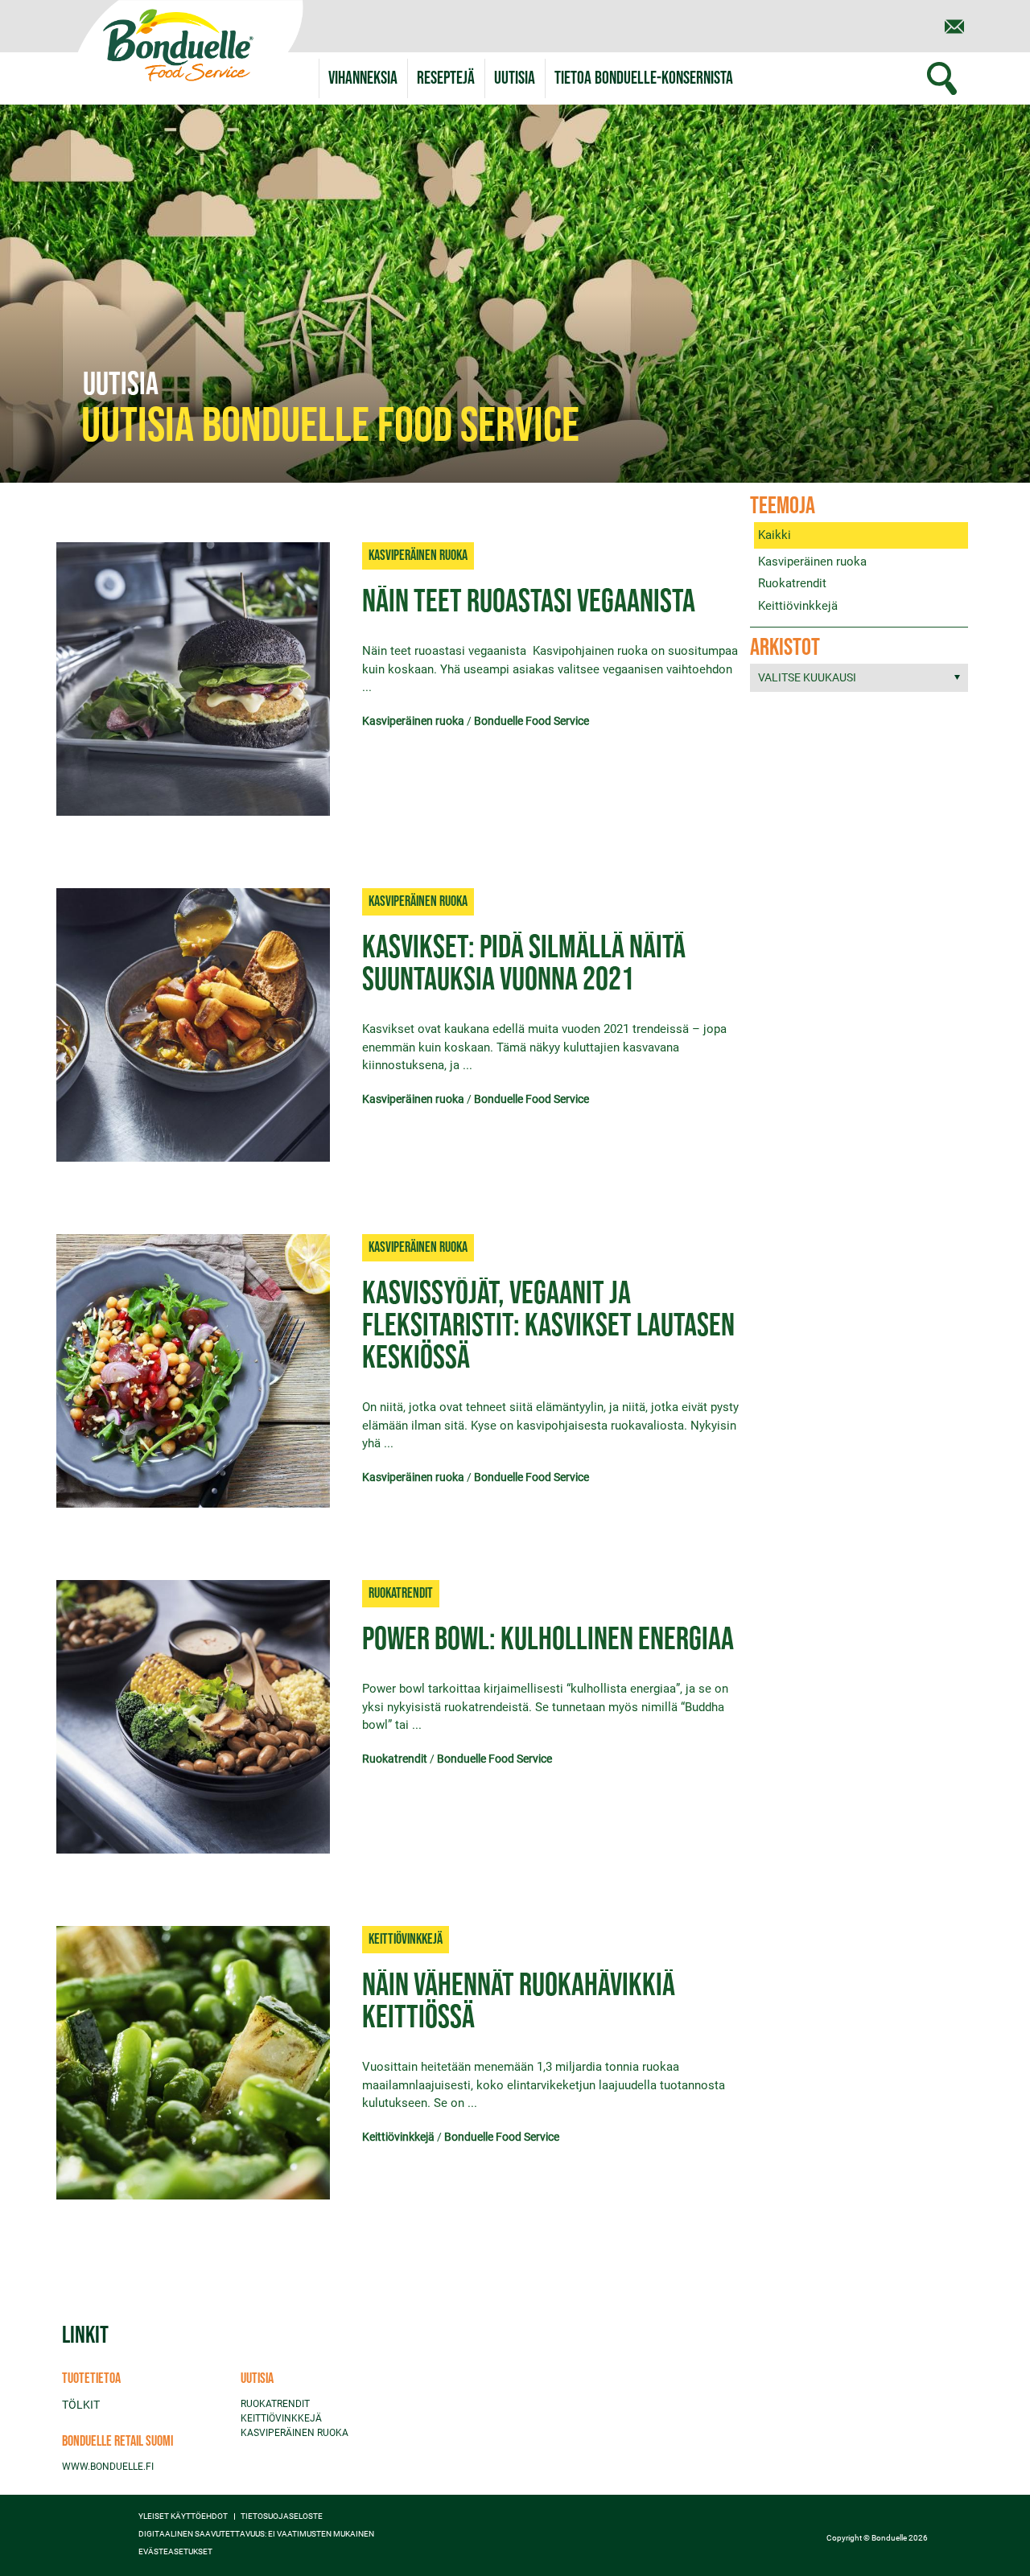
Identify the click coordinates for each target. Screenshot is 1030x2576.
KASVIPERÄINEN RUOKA (295, 2433)
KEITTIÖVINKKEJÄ (281, 2418)
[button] (644, 78)
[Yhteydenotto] (954, 27)
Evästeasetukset (175, 2552)
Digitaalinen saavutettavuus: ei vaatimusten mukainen (256, 2534)
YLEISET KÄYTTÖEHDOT (183, 2516)
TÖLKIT (81, 2405)
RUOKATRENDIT (275, 2404)
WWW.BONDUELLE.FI (108, 2467)
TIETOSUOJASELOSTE (282, 2516)
